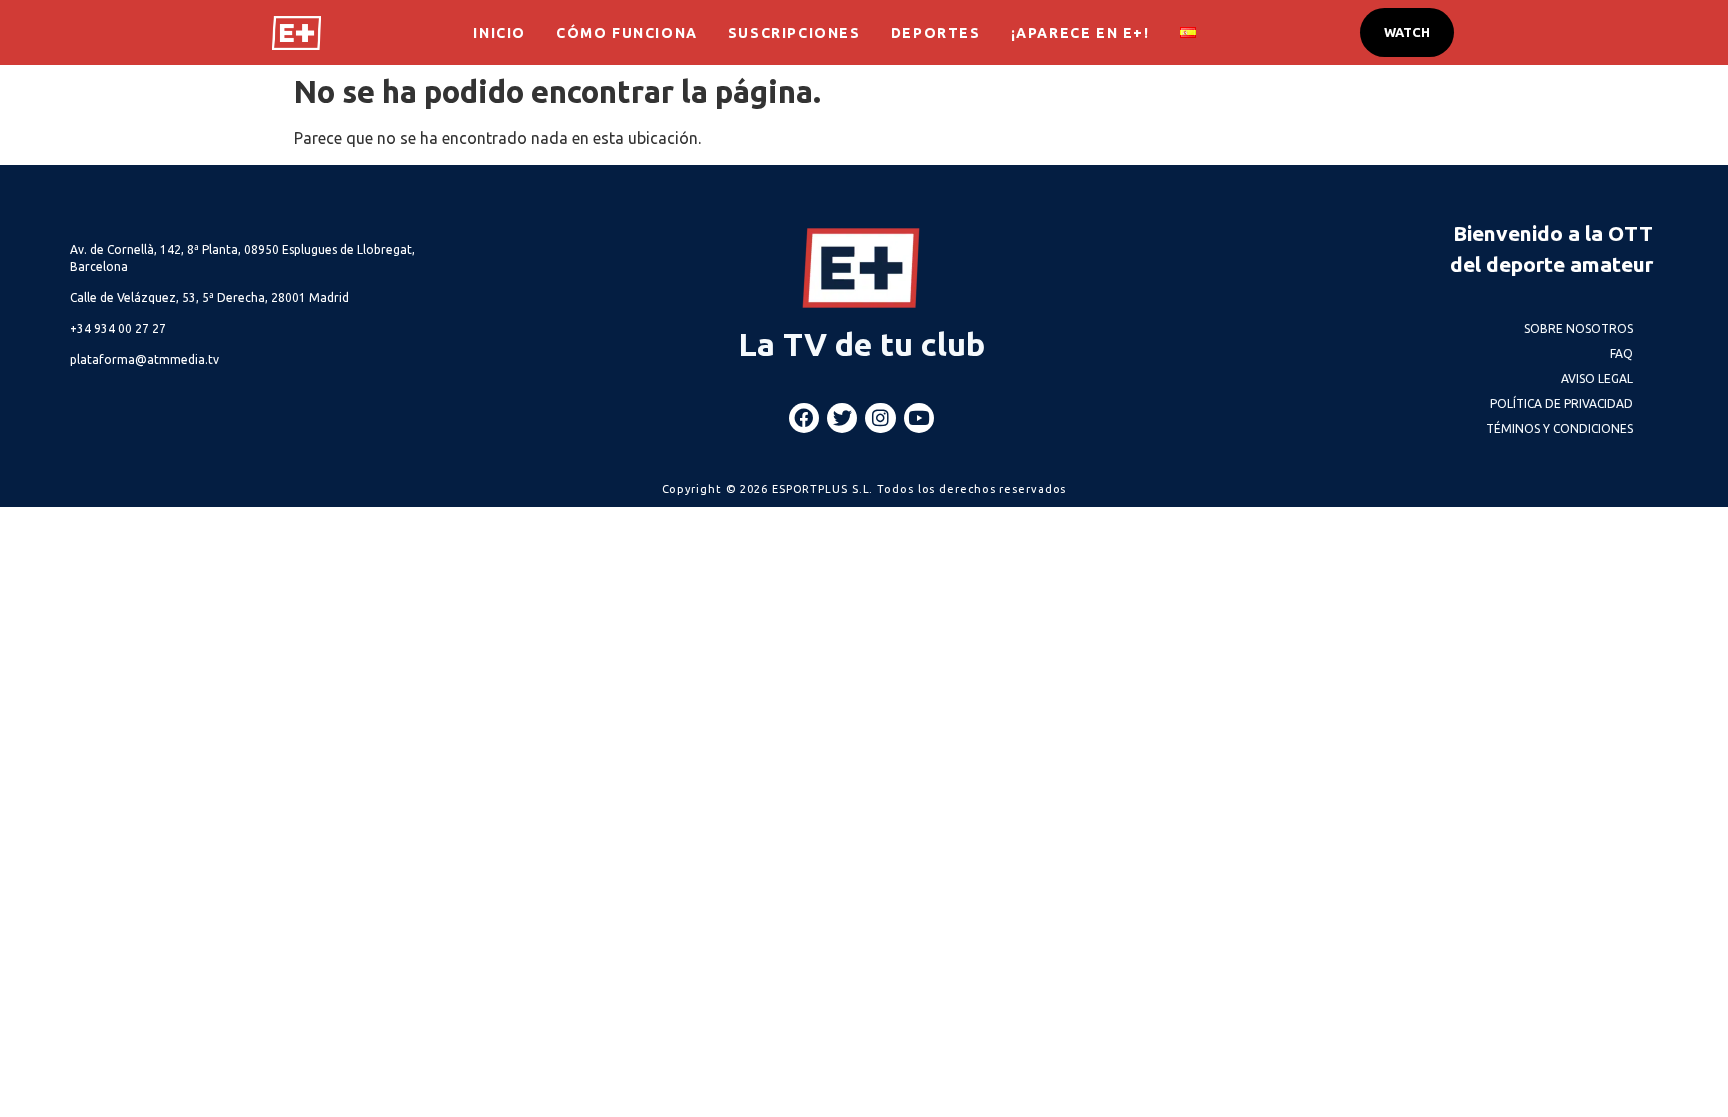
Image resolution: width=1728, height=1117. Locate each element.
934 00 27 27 (118, 328)
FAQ (1621, 353)
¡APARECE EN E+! (1080, 33)
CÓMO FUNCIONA (627, 33)
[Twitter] (842, 418)
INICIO (499, 33)
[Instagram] (880, 418)
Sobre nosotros (1578, 328)
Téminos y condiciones (1559, 428)
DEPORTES (936, 33)
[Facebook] (804, 418)
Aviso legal (1597, 378)
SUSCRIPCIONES (794, 33)
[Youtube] (919, 418)
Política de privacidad (1561, 403)
